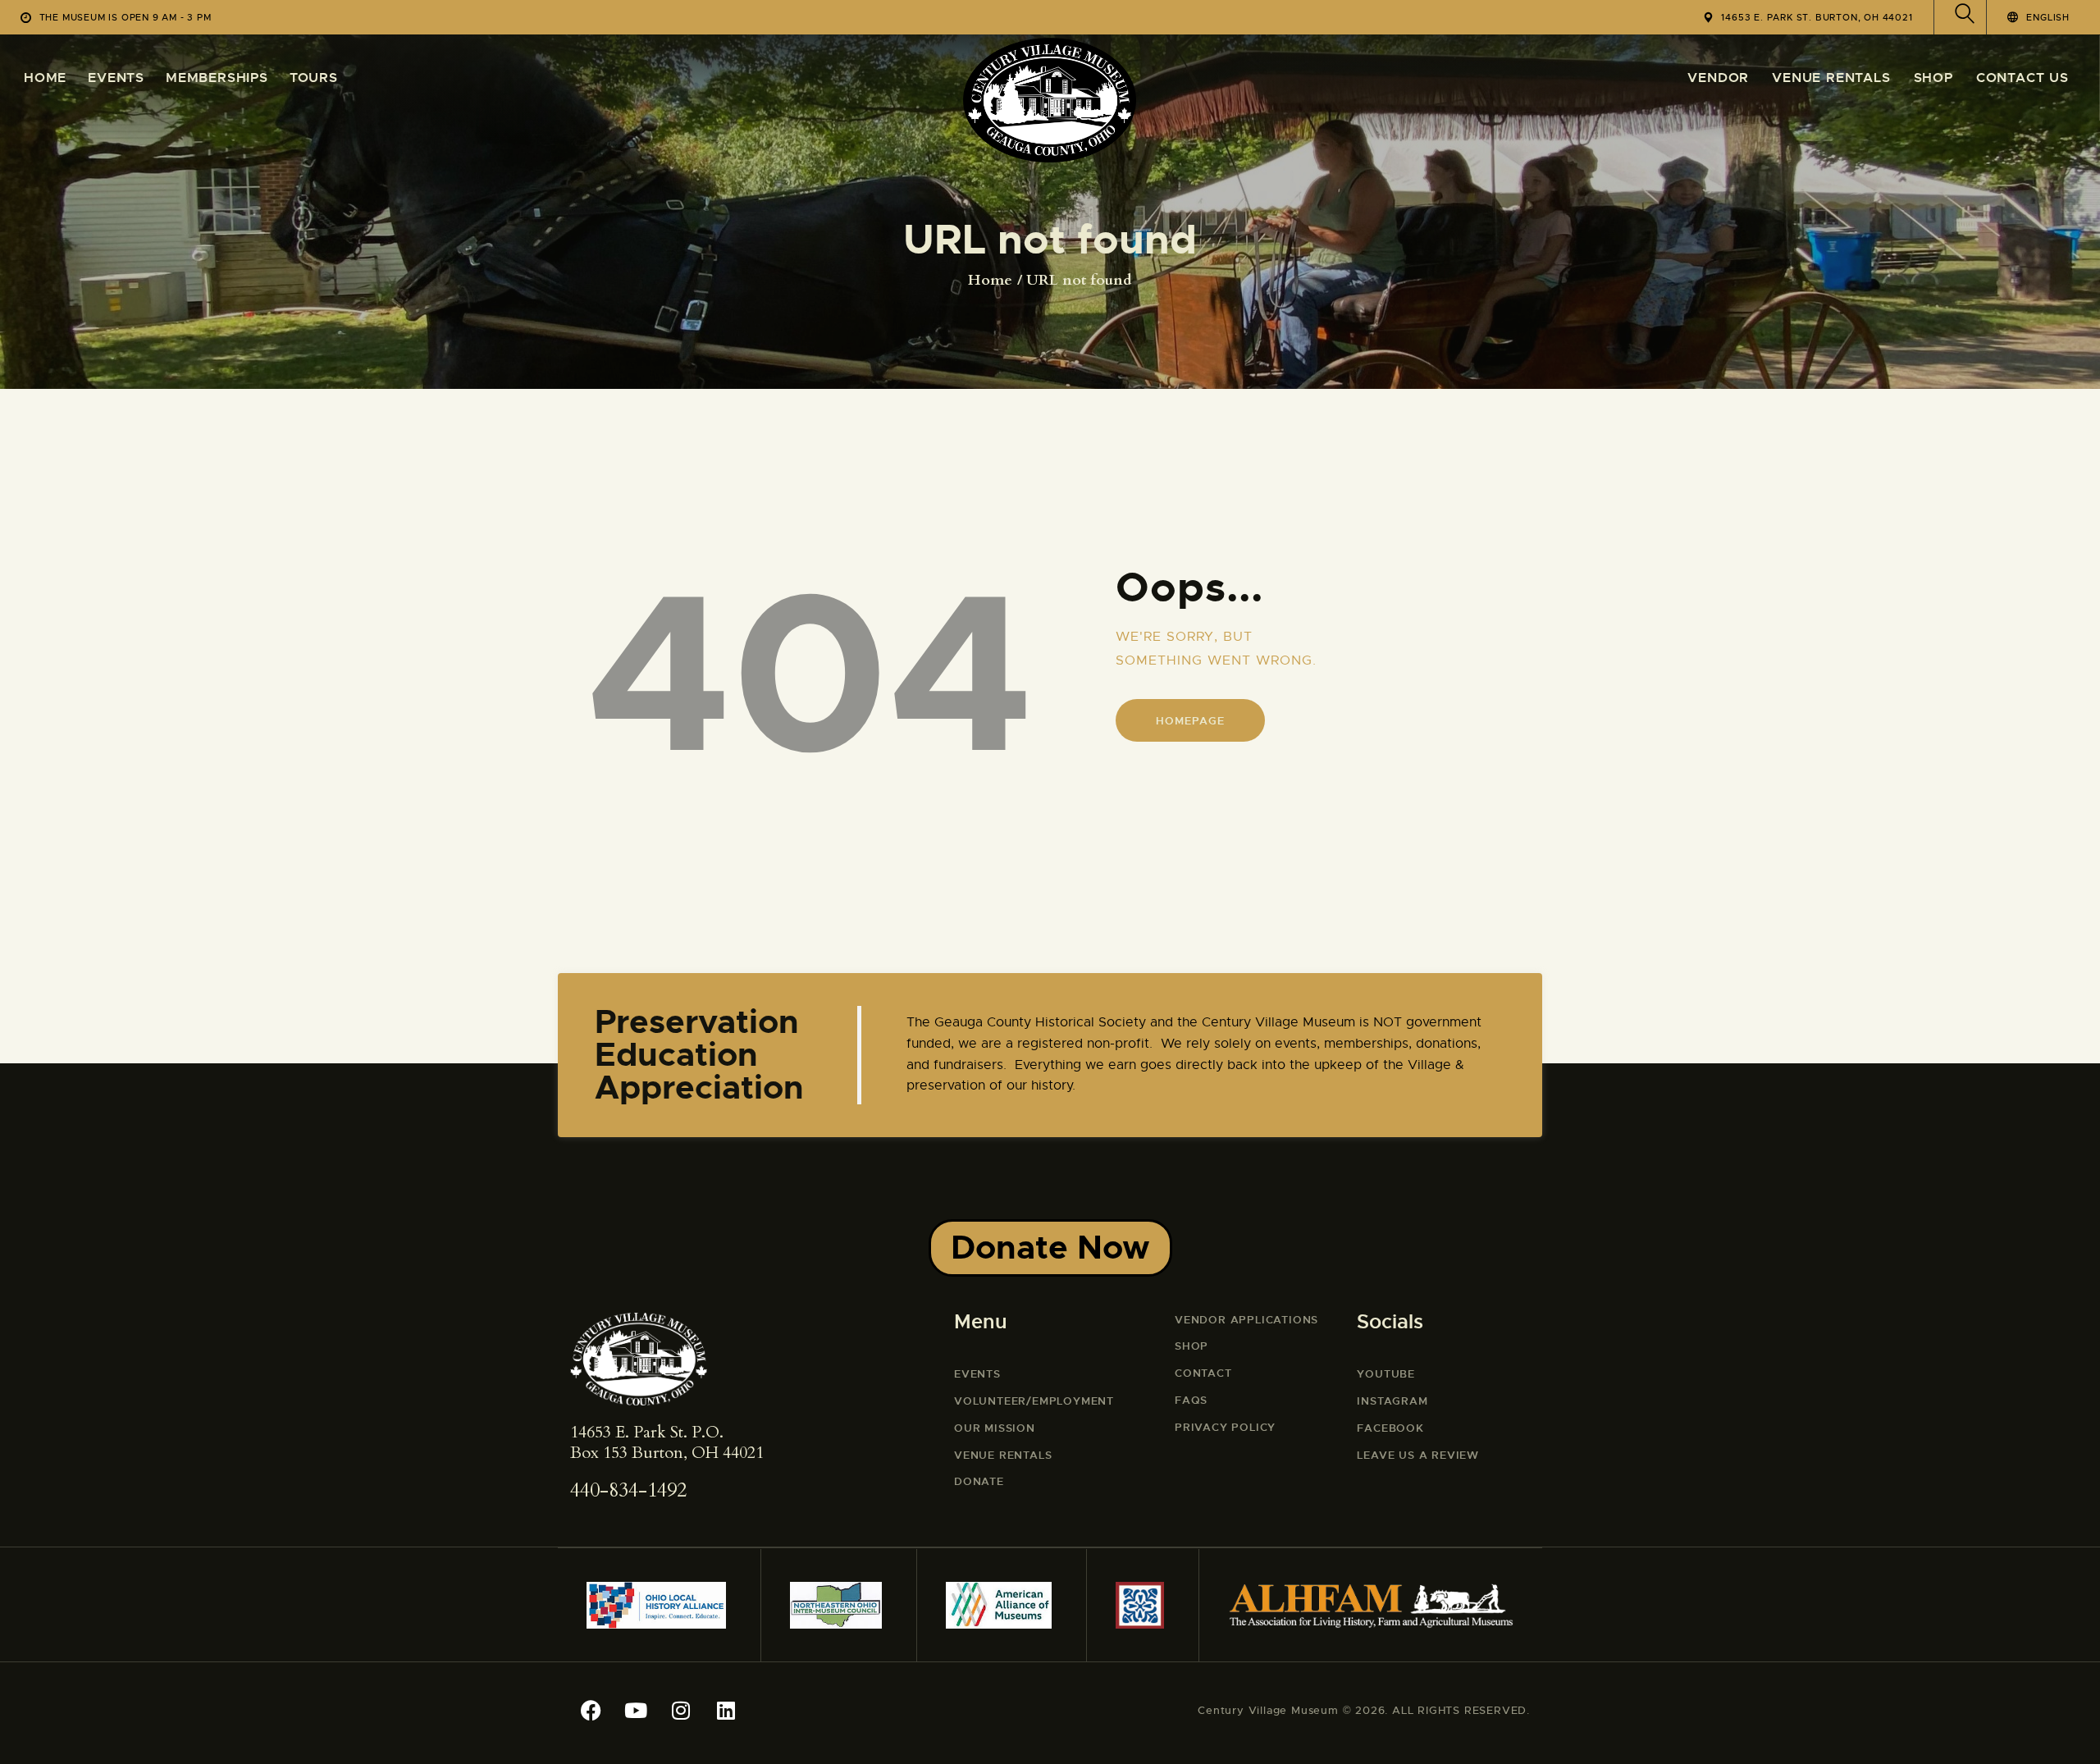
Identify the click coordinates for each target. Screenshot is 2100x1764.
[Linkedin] (726, 1711)
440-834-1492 (628, 1490)
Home (990, 281)
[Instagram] (681, 1711)
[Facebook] (591, 1711)
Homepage (1190, 721)
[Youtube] (636, 1711)
